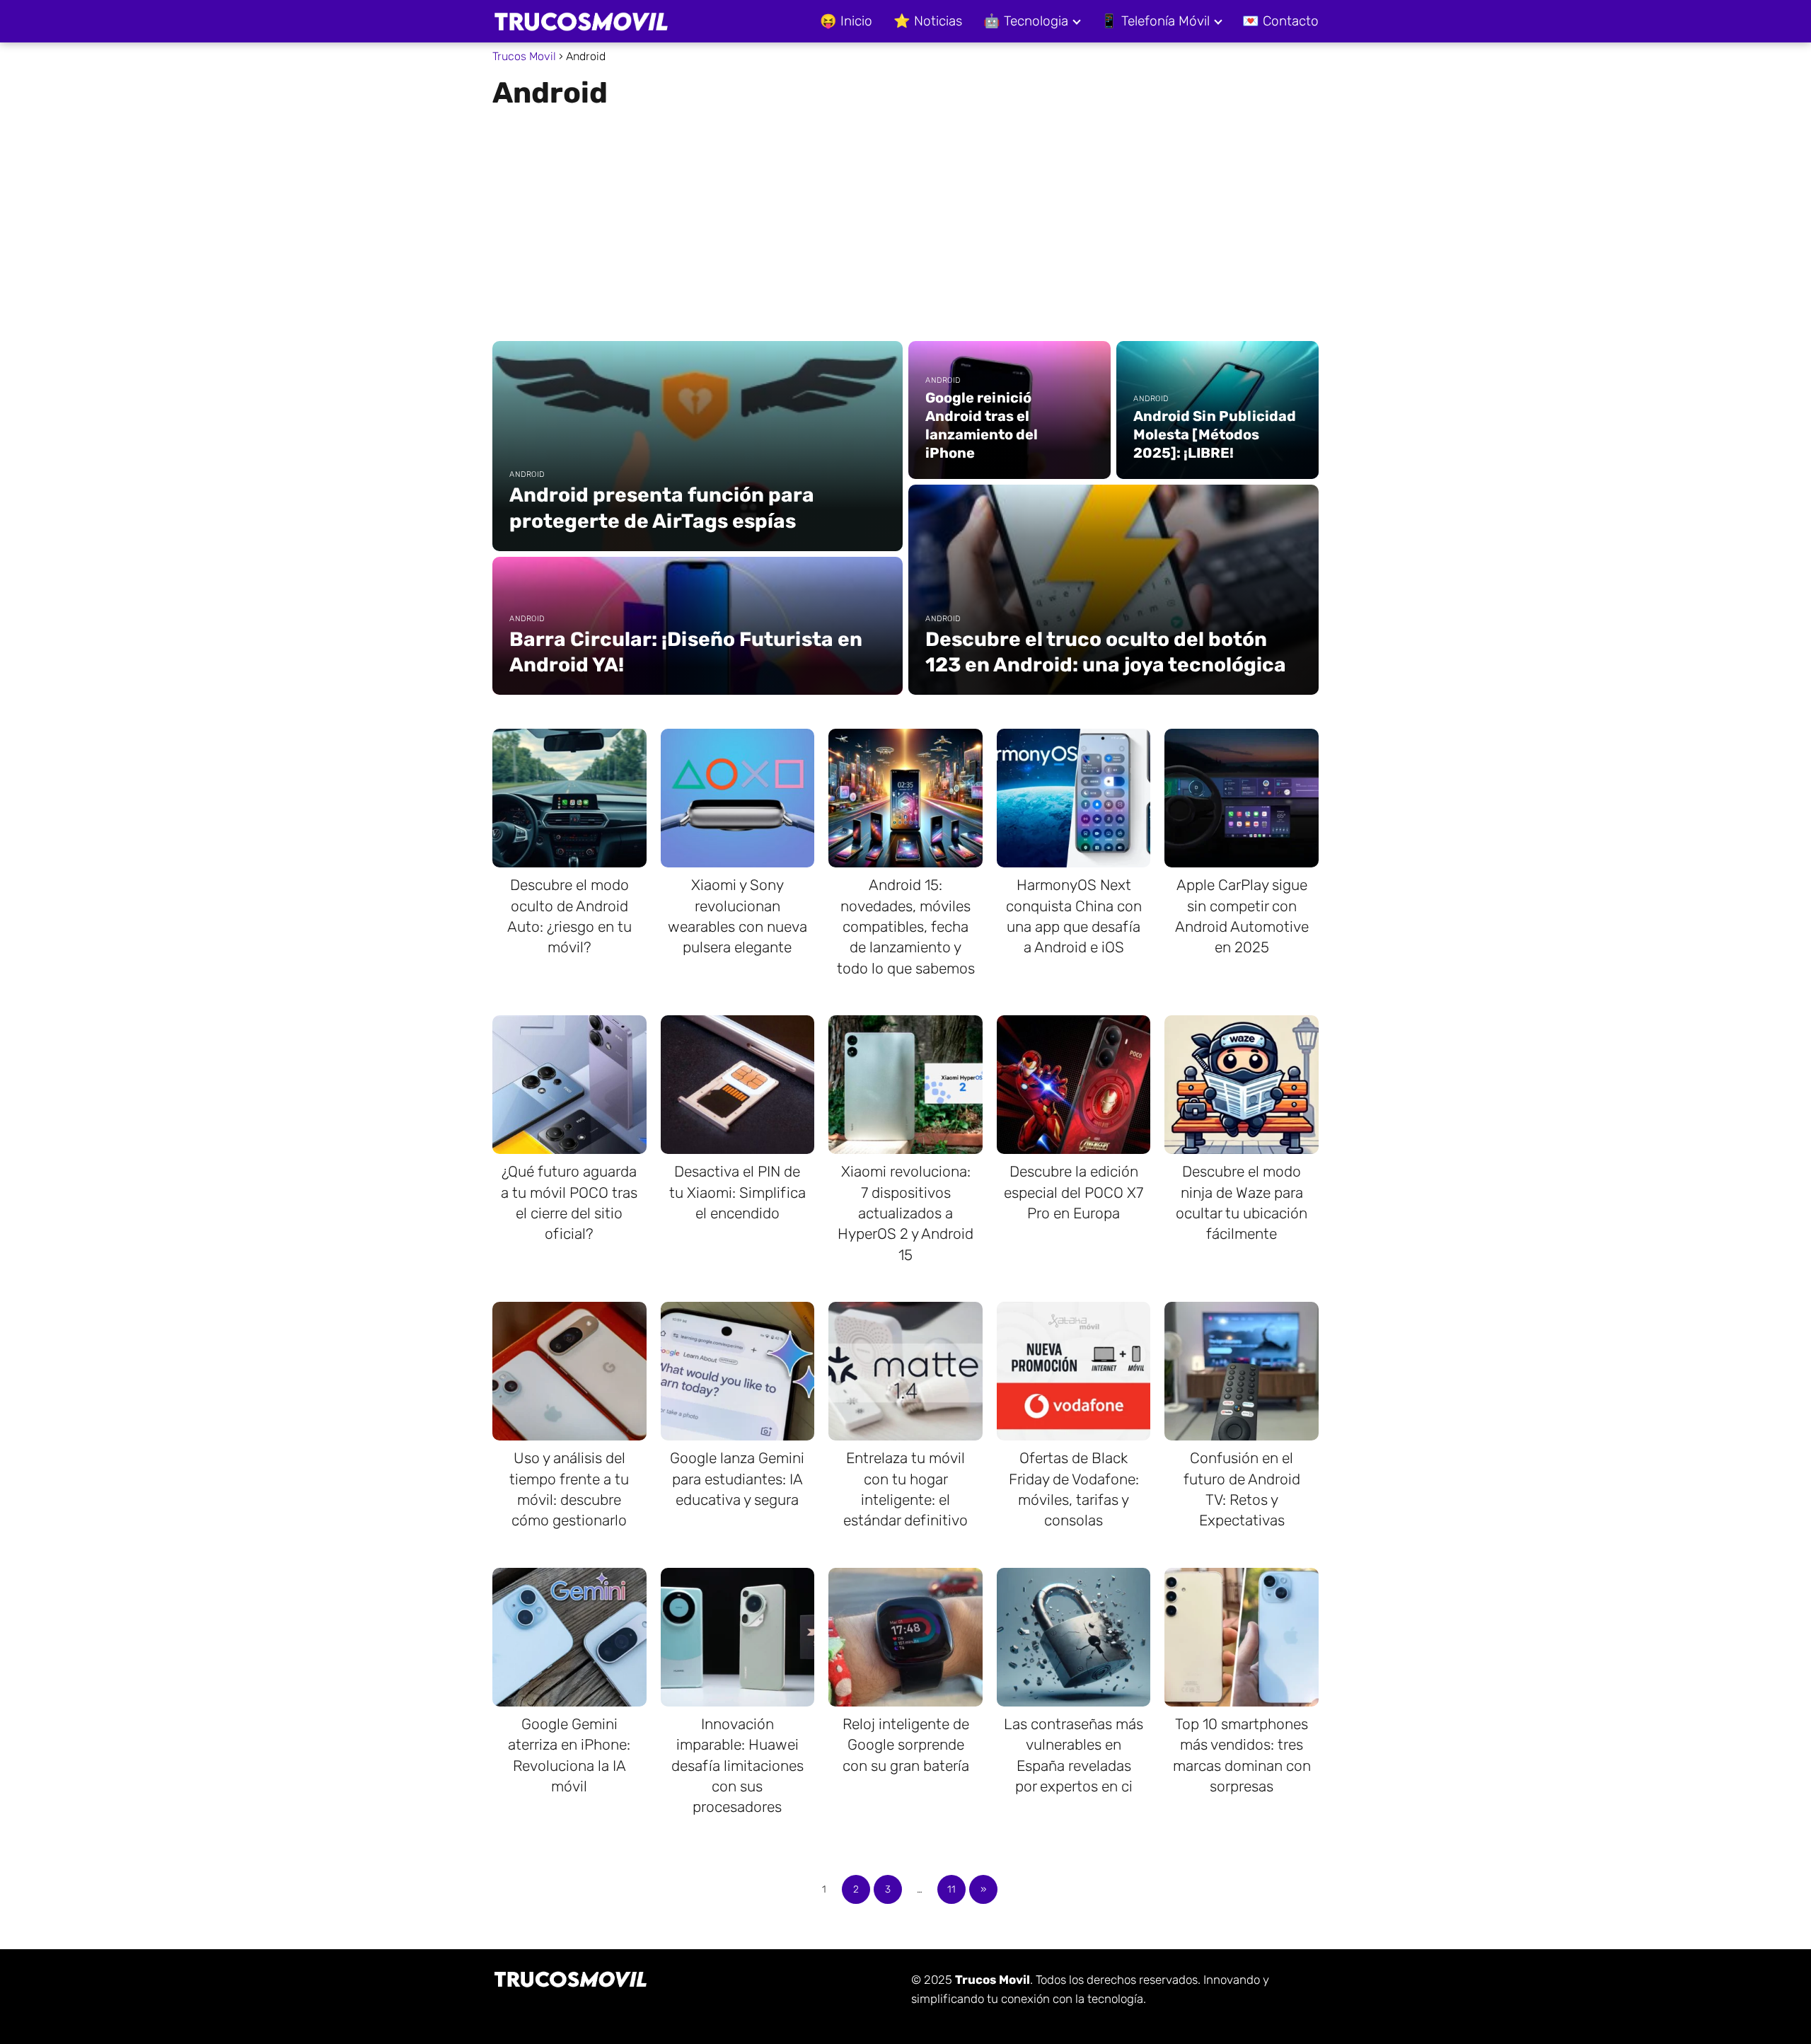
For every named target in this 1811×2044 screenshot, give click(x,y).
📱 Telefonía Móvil (1155, 21)
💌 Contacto (1280, 21)
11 (951, 1889)
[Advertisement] (905, 219)
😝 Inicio (846, 21)
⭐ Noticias (928, 21)
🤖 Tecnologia (1026, 21)
